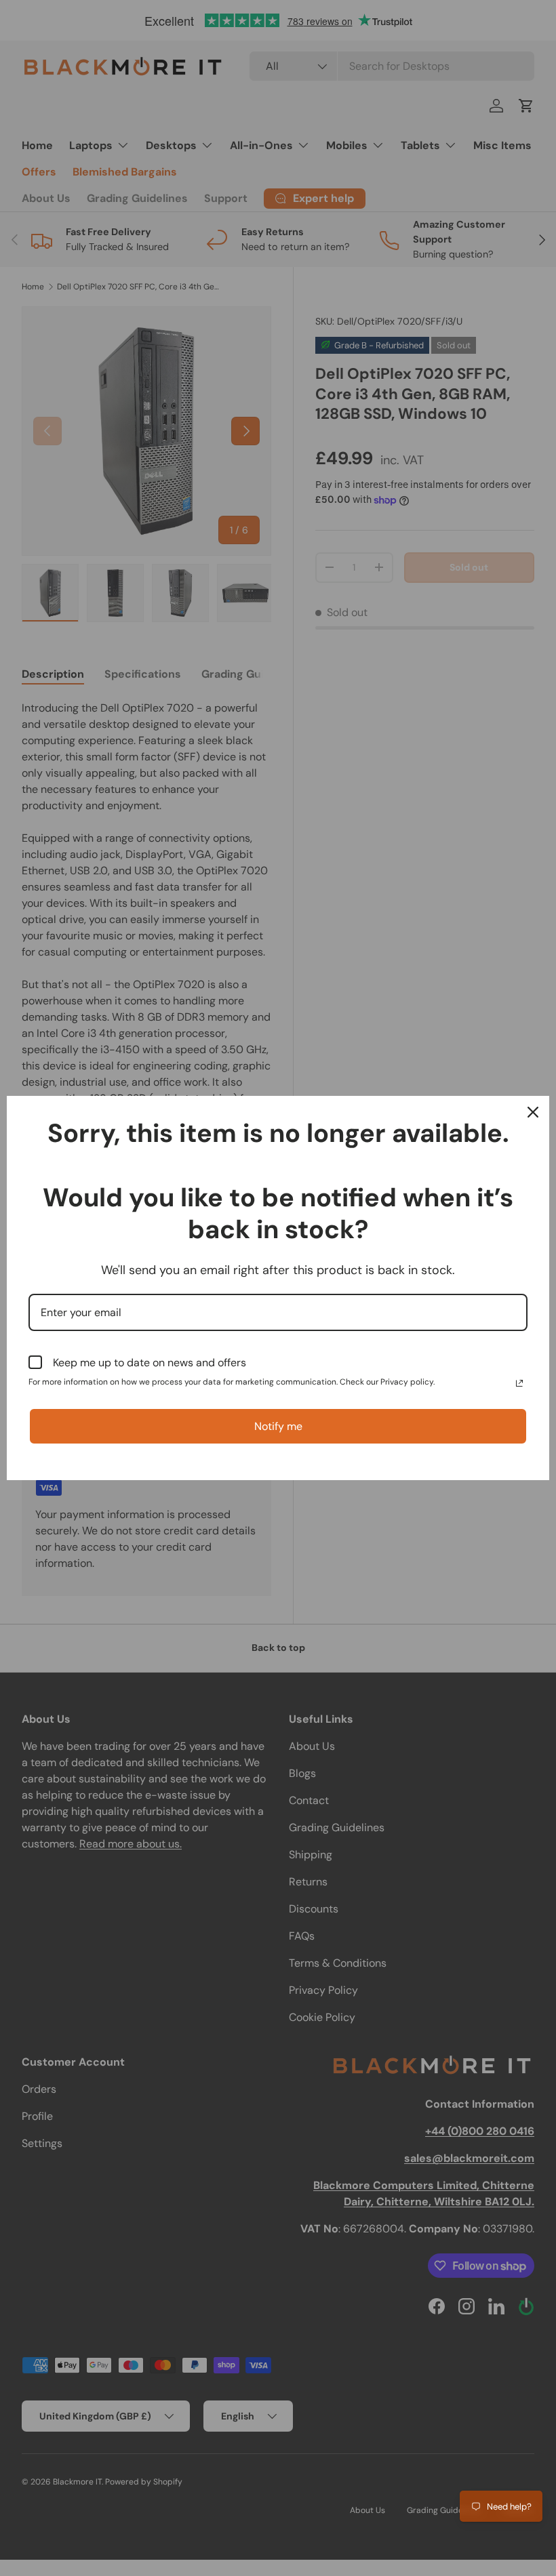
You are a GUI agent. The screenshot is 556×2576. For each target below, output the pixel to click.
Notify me (278, 1426)
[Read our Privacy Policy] (519, 1383)
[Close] (533, 1112)
